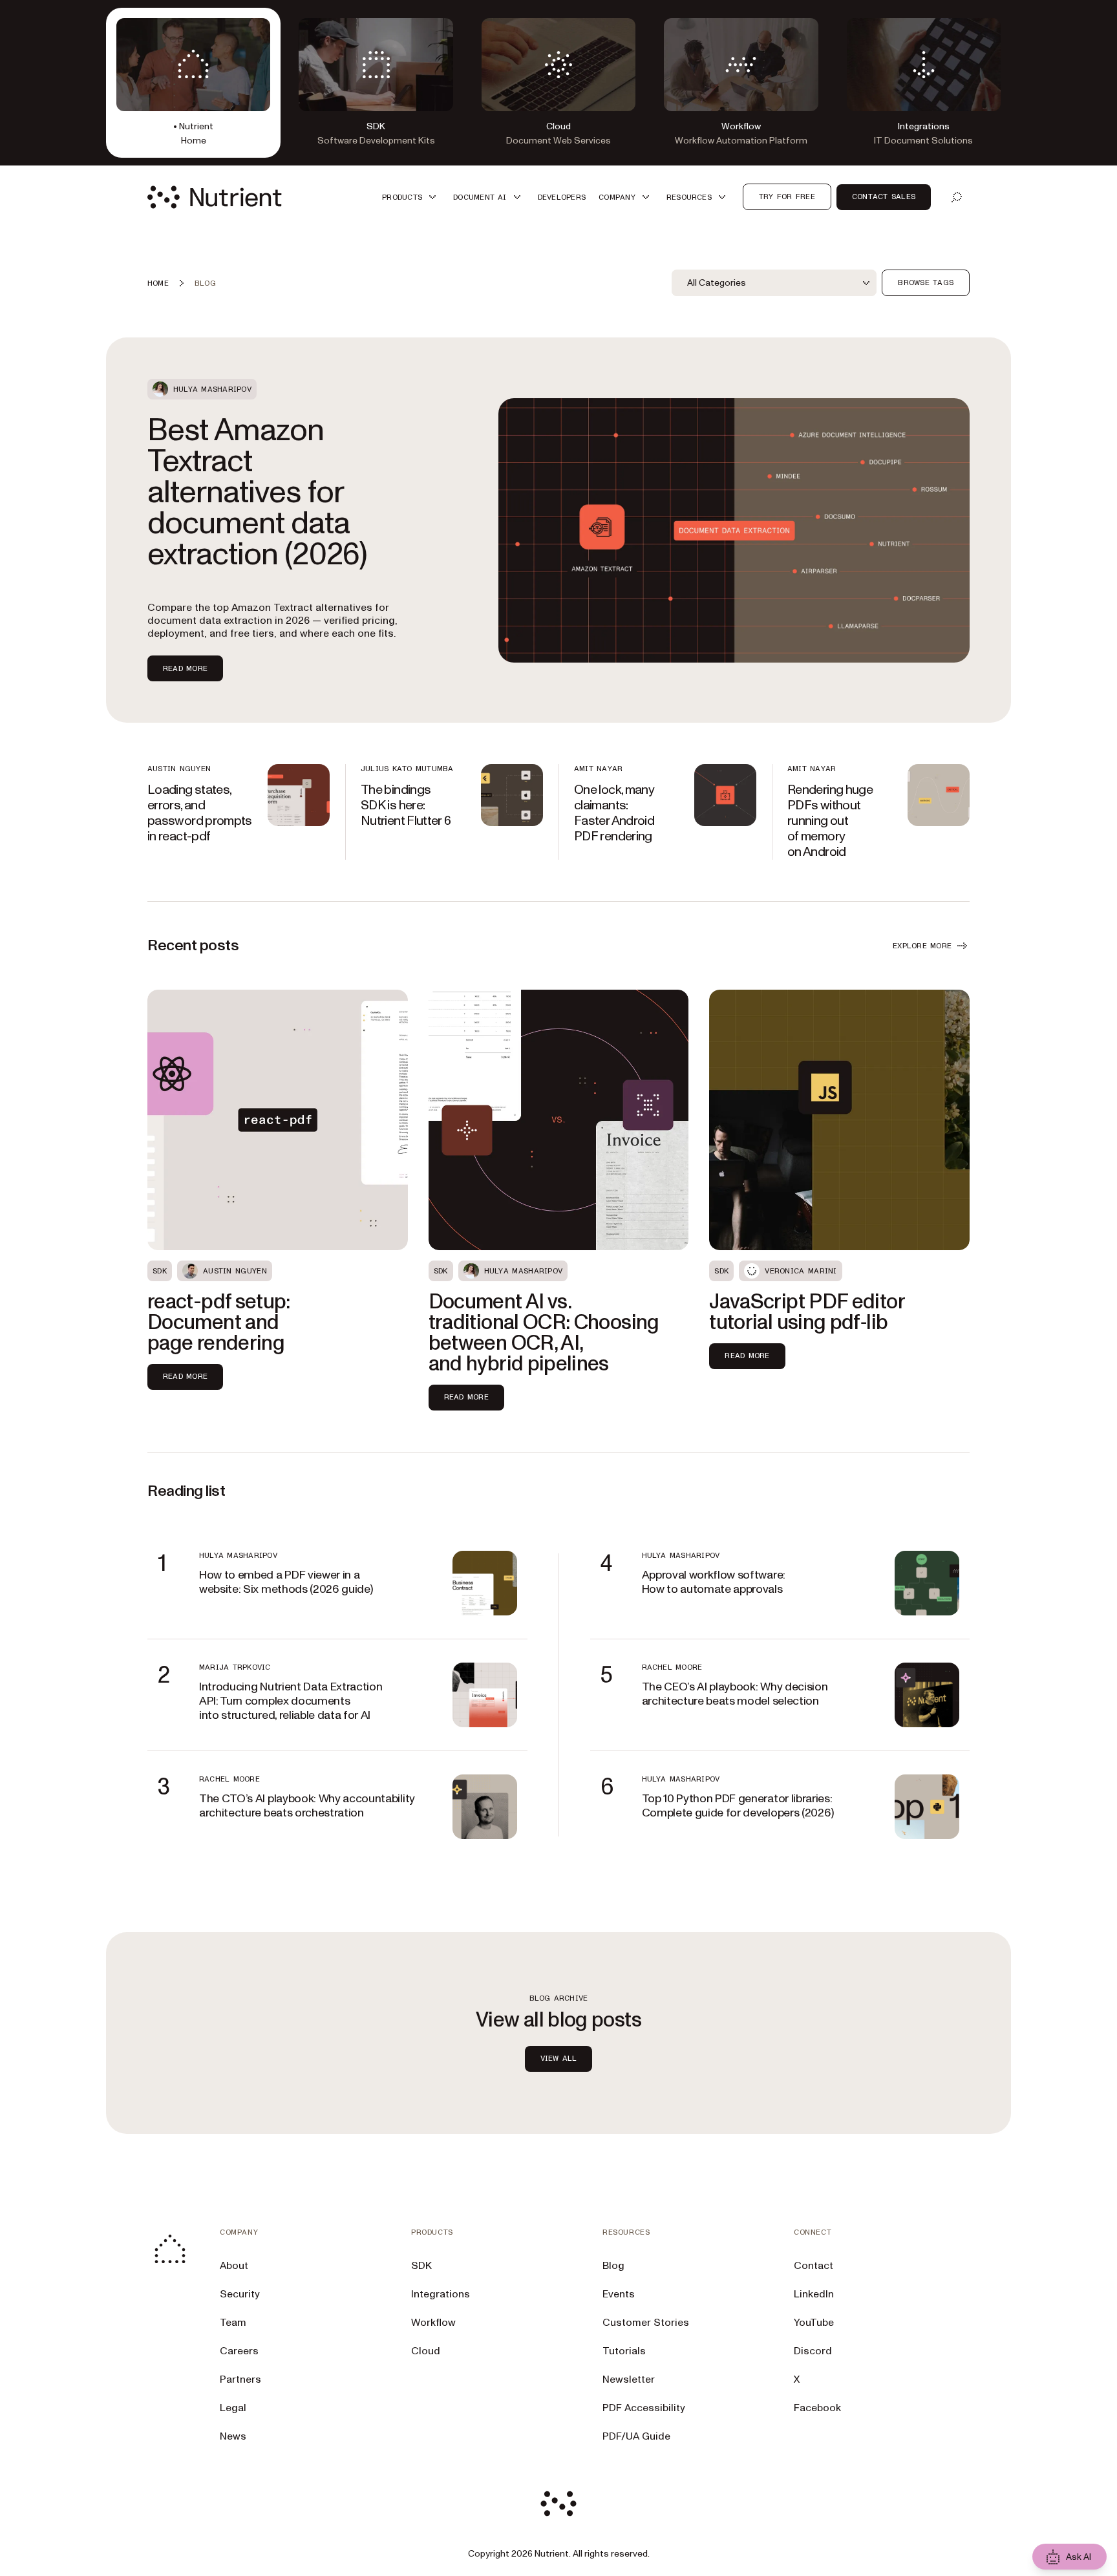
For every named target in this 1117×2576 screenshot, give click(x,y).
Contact (814, 2266)
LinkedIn (814, 2294)
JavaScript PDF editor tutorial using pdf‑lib (807, 1312)
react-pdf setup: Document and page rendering (219, 1323)
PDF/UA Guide (636, 2436)
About (234, 2266)
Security (240, 2294)
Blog (613, 2266)
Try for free (787, 197)
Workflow (433, 2323)
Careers (239, 2351)
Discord (813, 2351)
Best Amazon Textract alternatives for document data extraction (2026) (257, 493)
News (233, 2436)
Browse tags (926, 282)
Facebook (817, 2408)
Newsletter (629, 2379)
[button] (411, 197)
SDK (421, 2266)
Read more (185, 668)
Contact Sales (884, 197)
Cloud (426, 2351)
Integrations (441, 2294)
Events (619, 2294)
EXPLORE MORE (922, 946)
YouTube (814, 2323)
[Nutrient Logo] (215, 197)
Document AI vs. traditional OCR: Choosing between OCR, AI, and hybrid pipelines (544, 1333)
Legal (233, 2408)
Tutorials (624, 2351)
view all (559, 2058)
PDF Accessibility (644, 2408)
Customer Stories (646, 2323)
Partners (240, 2379)
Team (233, 2323)
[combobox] (774, 283)
